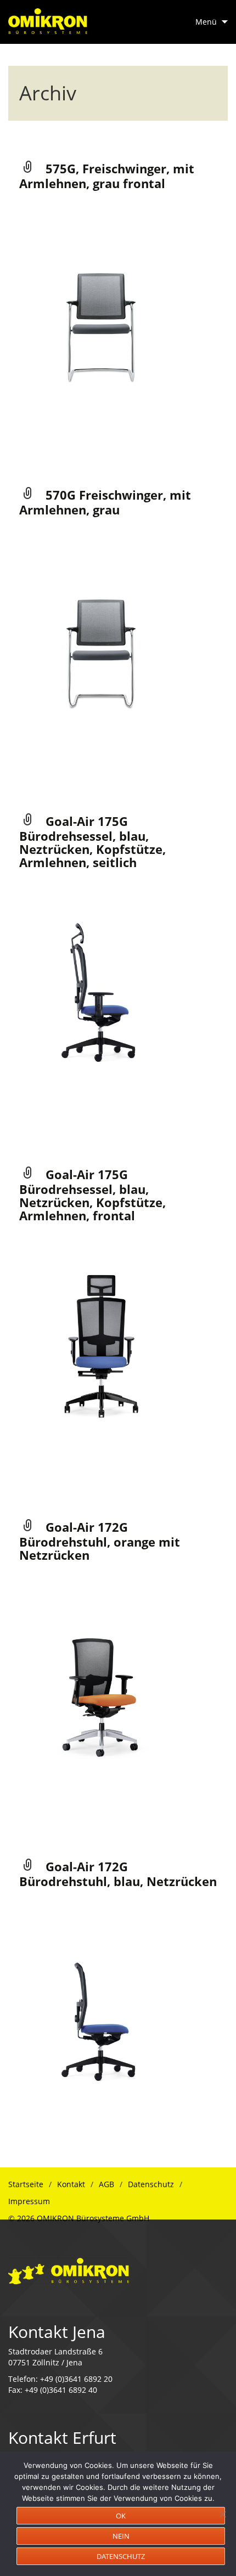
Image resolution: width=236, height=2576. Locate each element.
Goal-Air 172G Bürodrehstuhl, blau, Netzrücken (118, 1874)
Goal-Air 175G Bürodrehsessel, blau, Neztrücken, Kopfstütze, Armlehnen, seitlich (92, 842)
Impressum (29, 2201)
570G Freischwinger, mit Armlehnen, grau (105, 502)
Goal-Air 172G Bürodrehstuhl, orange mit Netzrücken (100, 1541)
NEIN (121, 2536)
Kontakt (71, 2184)
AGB (106, 2184)
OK (121, 2516)
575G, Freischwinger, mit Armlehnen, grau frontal (107, 176)
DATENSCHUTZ (121, 2556)
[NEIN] (222, 2514)
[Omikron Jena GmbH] (69, 2270)
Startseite (26, 2184)
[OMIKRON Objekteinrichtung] (48, 17)
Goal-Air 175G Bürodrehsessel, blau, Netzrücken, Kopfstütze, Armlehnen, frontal (92, 1195)
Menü (206, 22)
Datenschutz (151, 2184)
